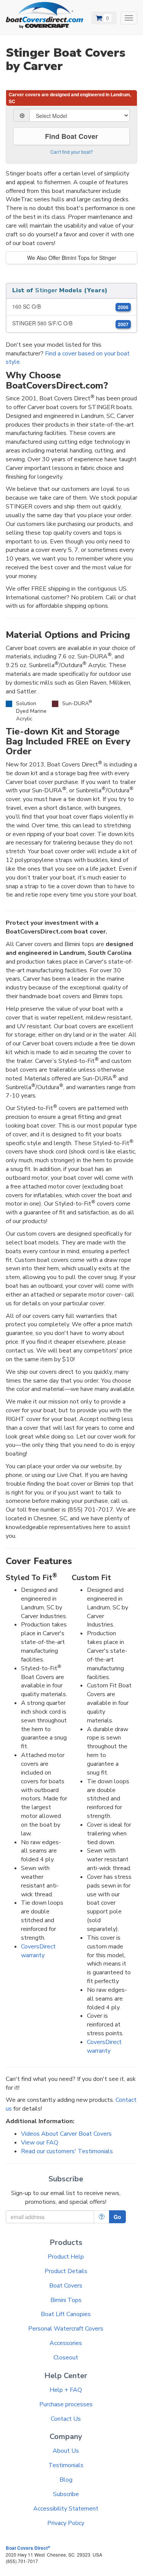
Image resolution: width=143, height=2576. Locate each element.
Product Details (66, 2271)
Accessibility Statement (66, 2509)
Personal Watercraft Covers (66, 2329)
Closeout (66, 2358)
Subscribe (66, 2494)
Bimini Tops (66, 2300)
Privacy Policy (66, 2523)
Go (117, 2217)
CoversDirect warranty (38, 1951)
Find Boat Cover (71, 136)
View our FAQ (40, 2143)
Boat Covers (66, 2286)
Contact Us (66, 2419)
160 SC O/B (70, 307)
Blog (66, 2480)
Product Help (66, 2257)
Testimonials (66, 2465)
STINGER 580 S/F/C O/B (70, 323)
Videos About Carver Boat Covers (66, 2134)
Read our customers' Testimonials (67, 2151)
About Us (66, 2451)
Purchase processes (66, 2404)
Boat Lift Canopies (66, 2314)
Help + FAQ (66, 2390)
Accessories (66, 2343)
